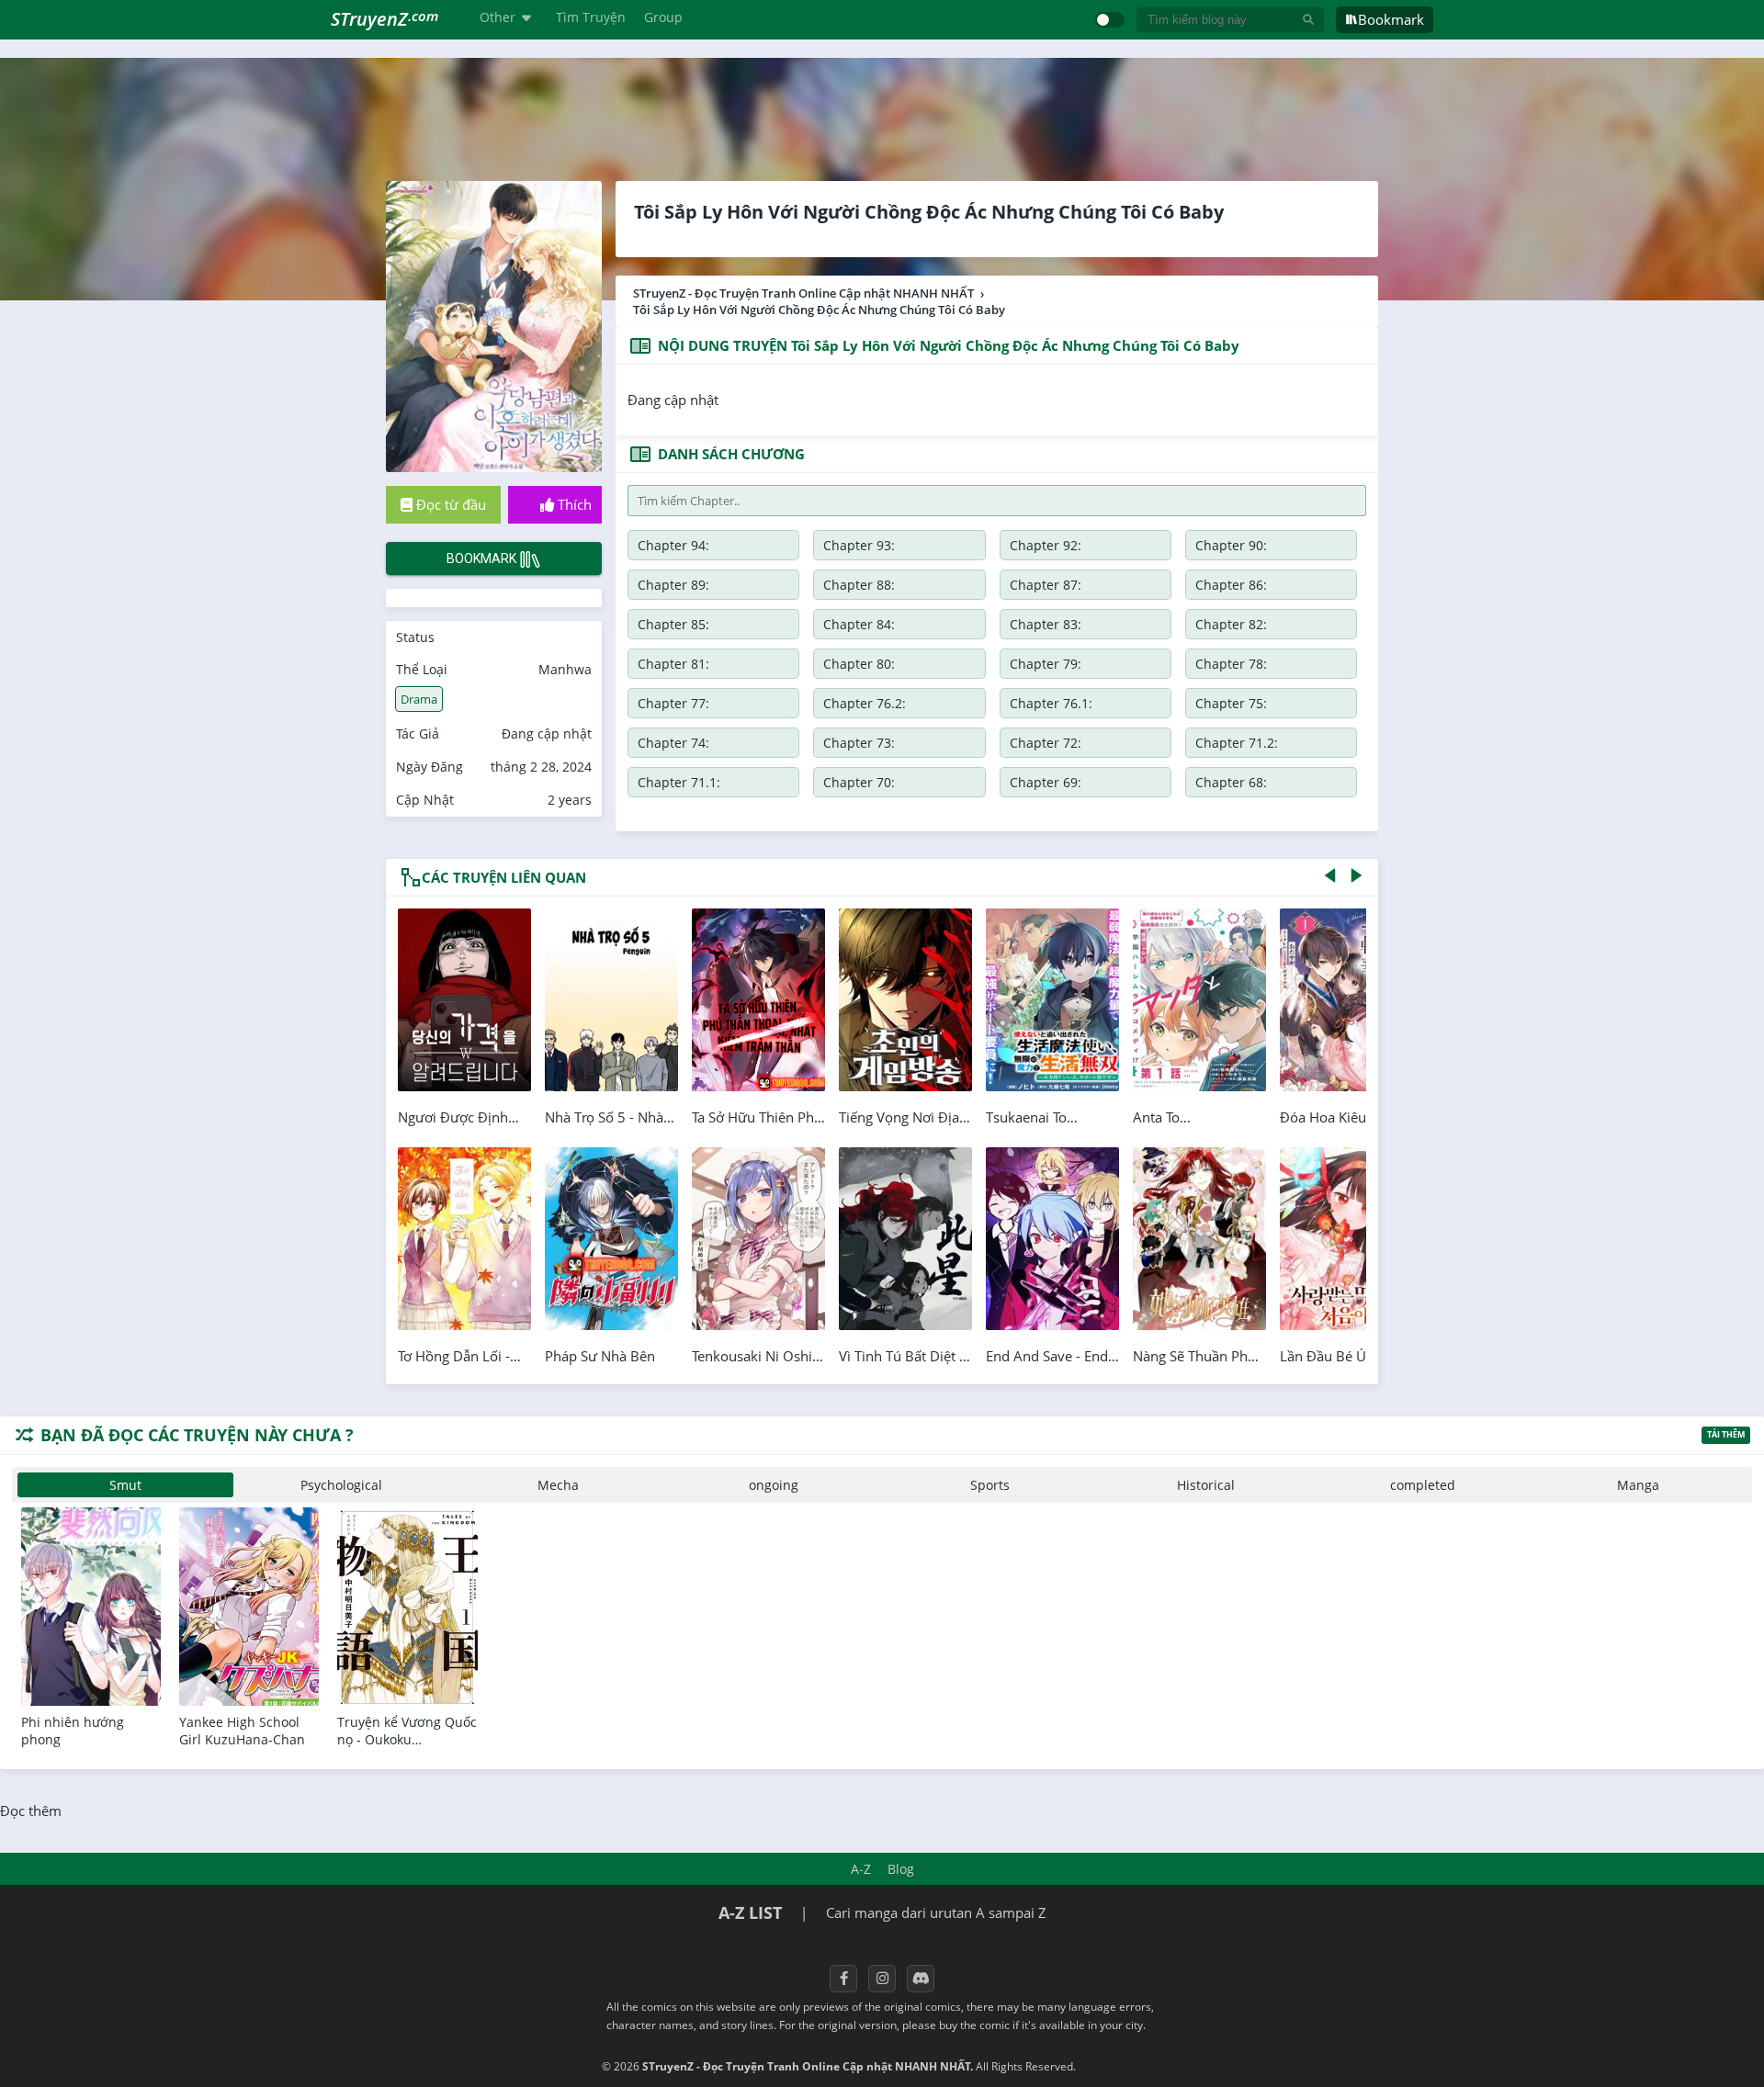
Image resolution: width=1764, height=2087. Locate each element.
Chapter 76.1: (1051, 703)
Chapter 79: (1046, 664)
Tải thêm (1726, 1434)
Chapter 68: (1231, 782)
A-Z (861, 1869)
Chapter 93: (859, 545)
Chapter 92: (1046, 545)
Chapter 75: (1231, 703)
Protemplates (1128, 2066)
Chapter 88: (859, 585)
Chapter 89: (673, 585)
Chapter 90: (1231, 545)
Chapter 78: (1231, 664)
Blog (901, 1869)
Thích (573, 504)
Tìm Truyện (591, 17)
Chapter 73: (859, 743)
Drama (419, 699)
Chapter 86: (1231, 585)
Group (663, 17)
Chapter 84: (859, 624)
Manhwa (565, 669)
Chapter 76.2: (865, 703)
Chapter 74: (673, 743)
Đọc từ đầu (449, 504)
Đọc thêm (31, 1811)
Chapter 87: (1046, 585)
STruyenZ (384, 19)
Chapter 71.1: (679, 782)
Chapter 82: (1231, 624)
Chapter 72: (1046, 743)
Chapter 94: (673, 545)
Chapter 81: (673, 664)
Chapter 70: (859, 782)
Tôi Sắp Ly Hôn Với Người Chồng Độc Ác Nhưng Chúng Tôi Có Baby (929, 212)
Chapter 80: (859, 664)
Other (498, 17)
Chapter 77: (673, 703)
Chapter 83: (1046, 624)
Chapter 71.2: (1237, 743)
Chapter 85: (673, 624)
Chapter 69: (1046, 782)
